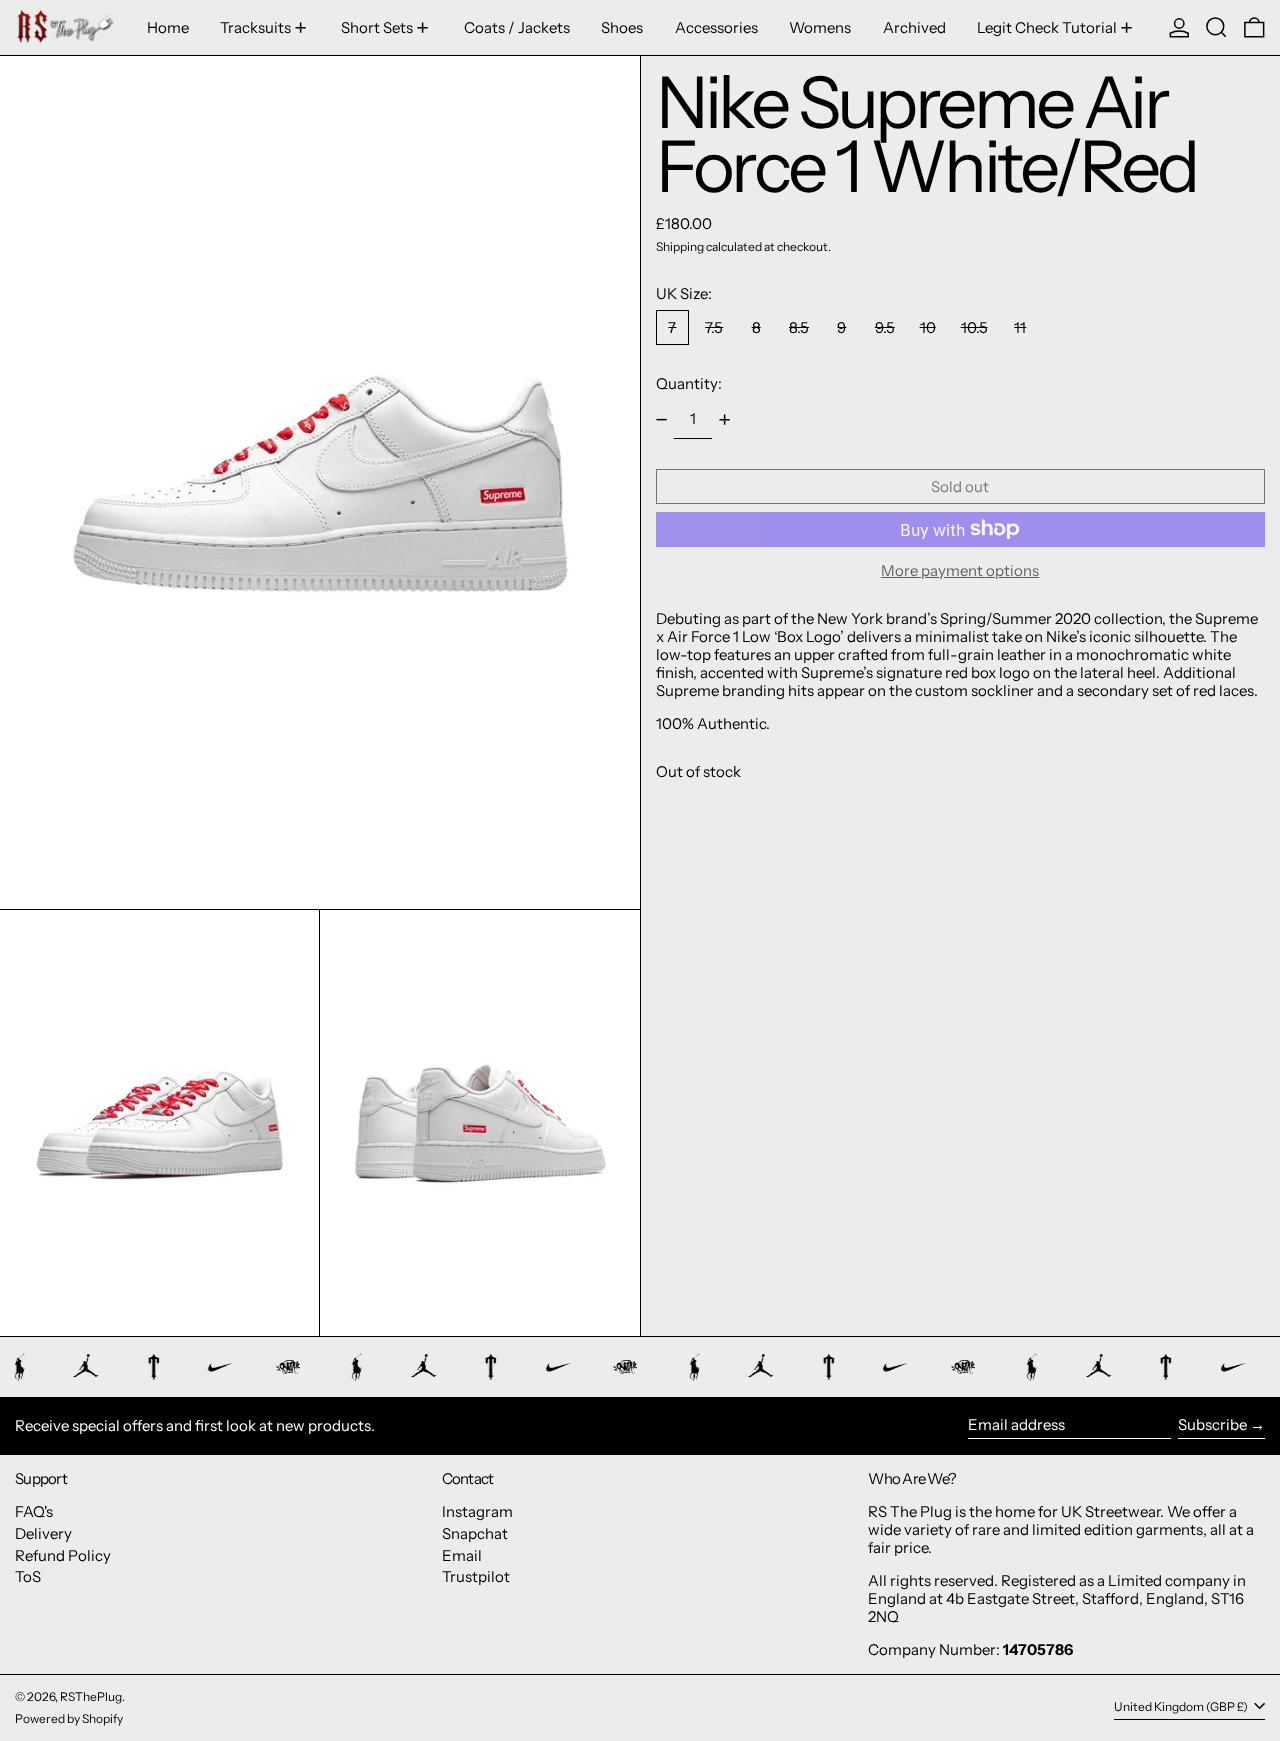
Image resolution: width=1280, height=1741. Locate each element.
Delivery (43, 1533)
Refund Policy (63, 1555)
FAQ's (34, 1511)
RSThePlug (91, 1696)
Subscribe (1212, 1424)
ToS (28, 1576)
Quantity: (689, 383)
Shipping (680, 246)
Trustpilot (476, 1576)
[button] (1216, 27)
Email (462, 1555)
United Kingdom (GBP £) (1182, 1707)
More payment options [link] (960, 571)
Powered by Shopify (69, 1718)
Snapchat (475, 1533)
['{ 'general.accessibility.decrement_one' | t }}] (661, 420)
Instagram (477, 1511)
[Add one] (725, 420)
